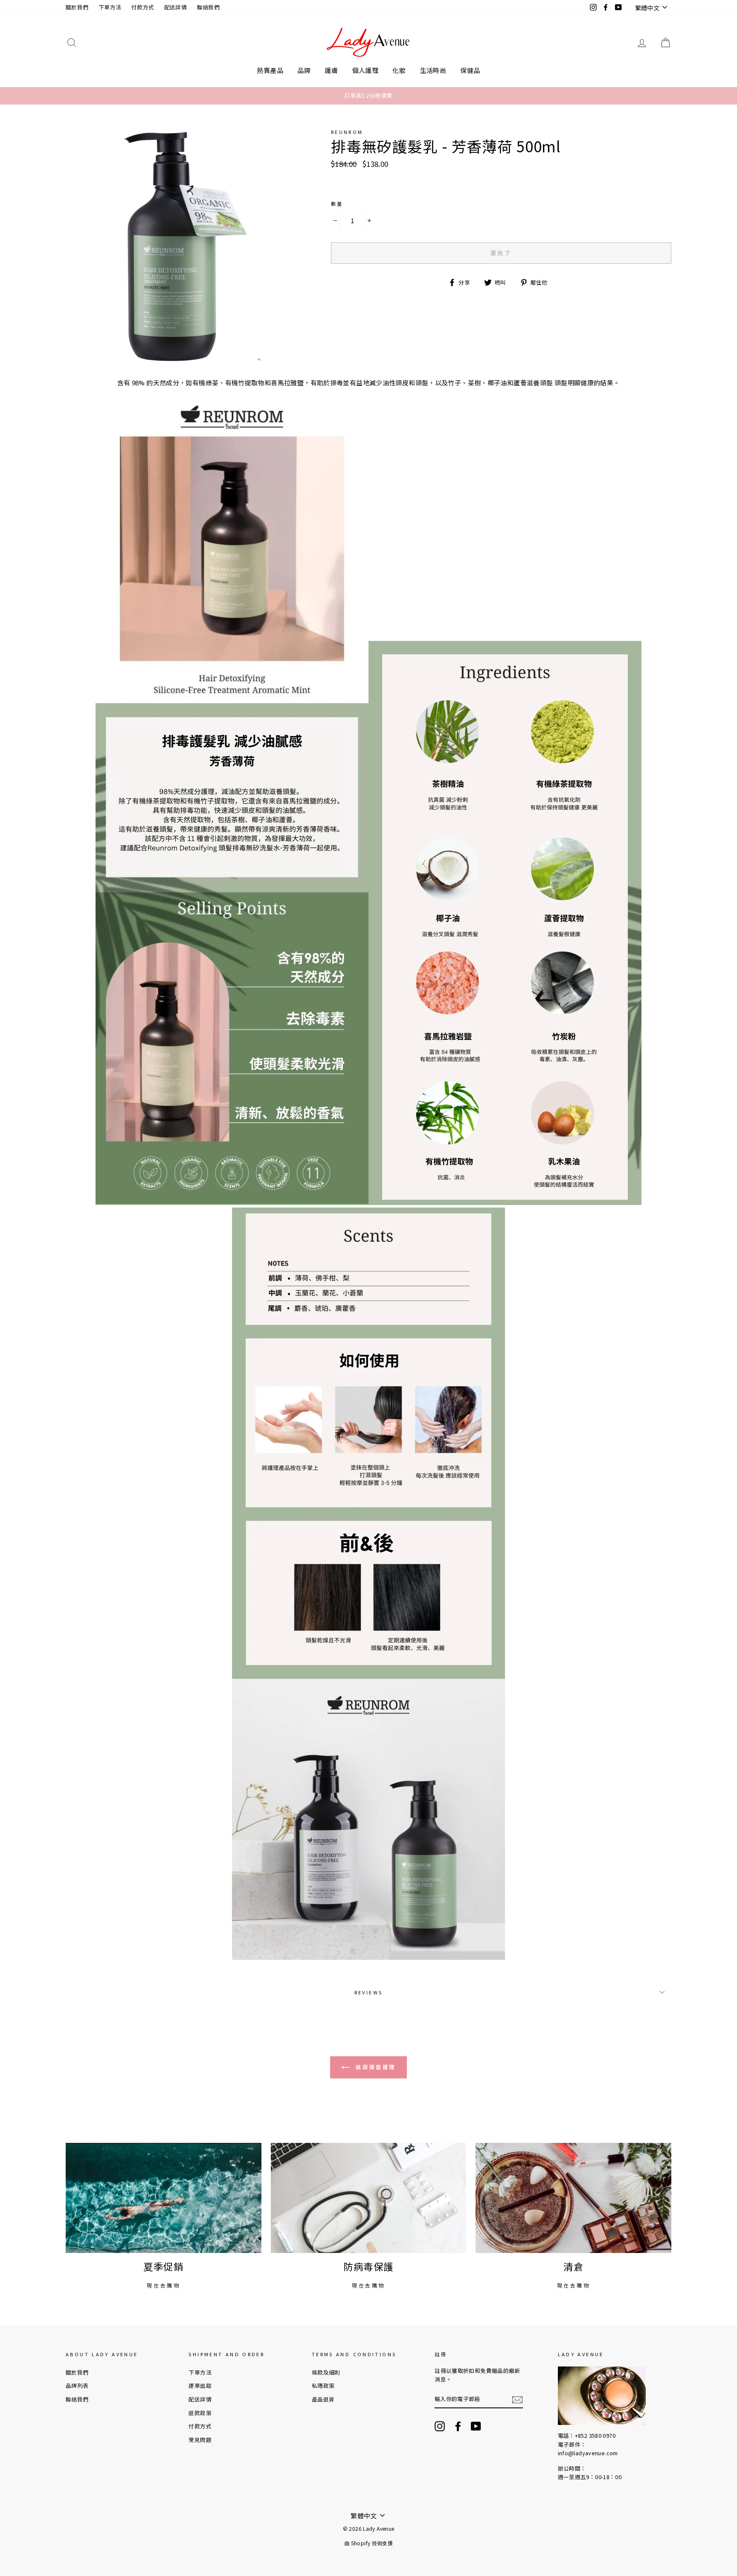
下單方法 (110, 7)
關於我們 (77, 7)
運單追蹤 (200, 2385)
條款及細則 (326, 2372)
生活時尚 (433, 70)
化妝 (399, 70)
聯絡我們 (209, 7)
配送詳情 (176, 7)
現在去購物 (163, 2285)
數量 (337, 204)
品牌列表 (77, 2385)
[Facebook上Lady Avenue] (458, 2426)
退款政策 (200, 2413)
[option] (368, 96)
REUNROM (347, 132)
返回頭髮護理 (374, 2067)
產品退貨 (323, 2399)
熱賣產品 (270, 70)
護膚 (331, 70)
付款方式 (143, 7)
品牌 (304, 70)
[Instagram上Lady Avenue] (440, 2426)
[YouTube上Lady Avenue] (476, 2426)
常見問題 (200, 2440)
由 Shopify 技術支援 (368, 2543)
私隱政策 (323, 2385)
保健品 (470, 70)
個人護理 (366, 70)
